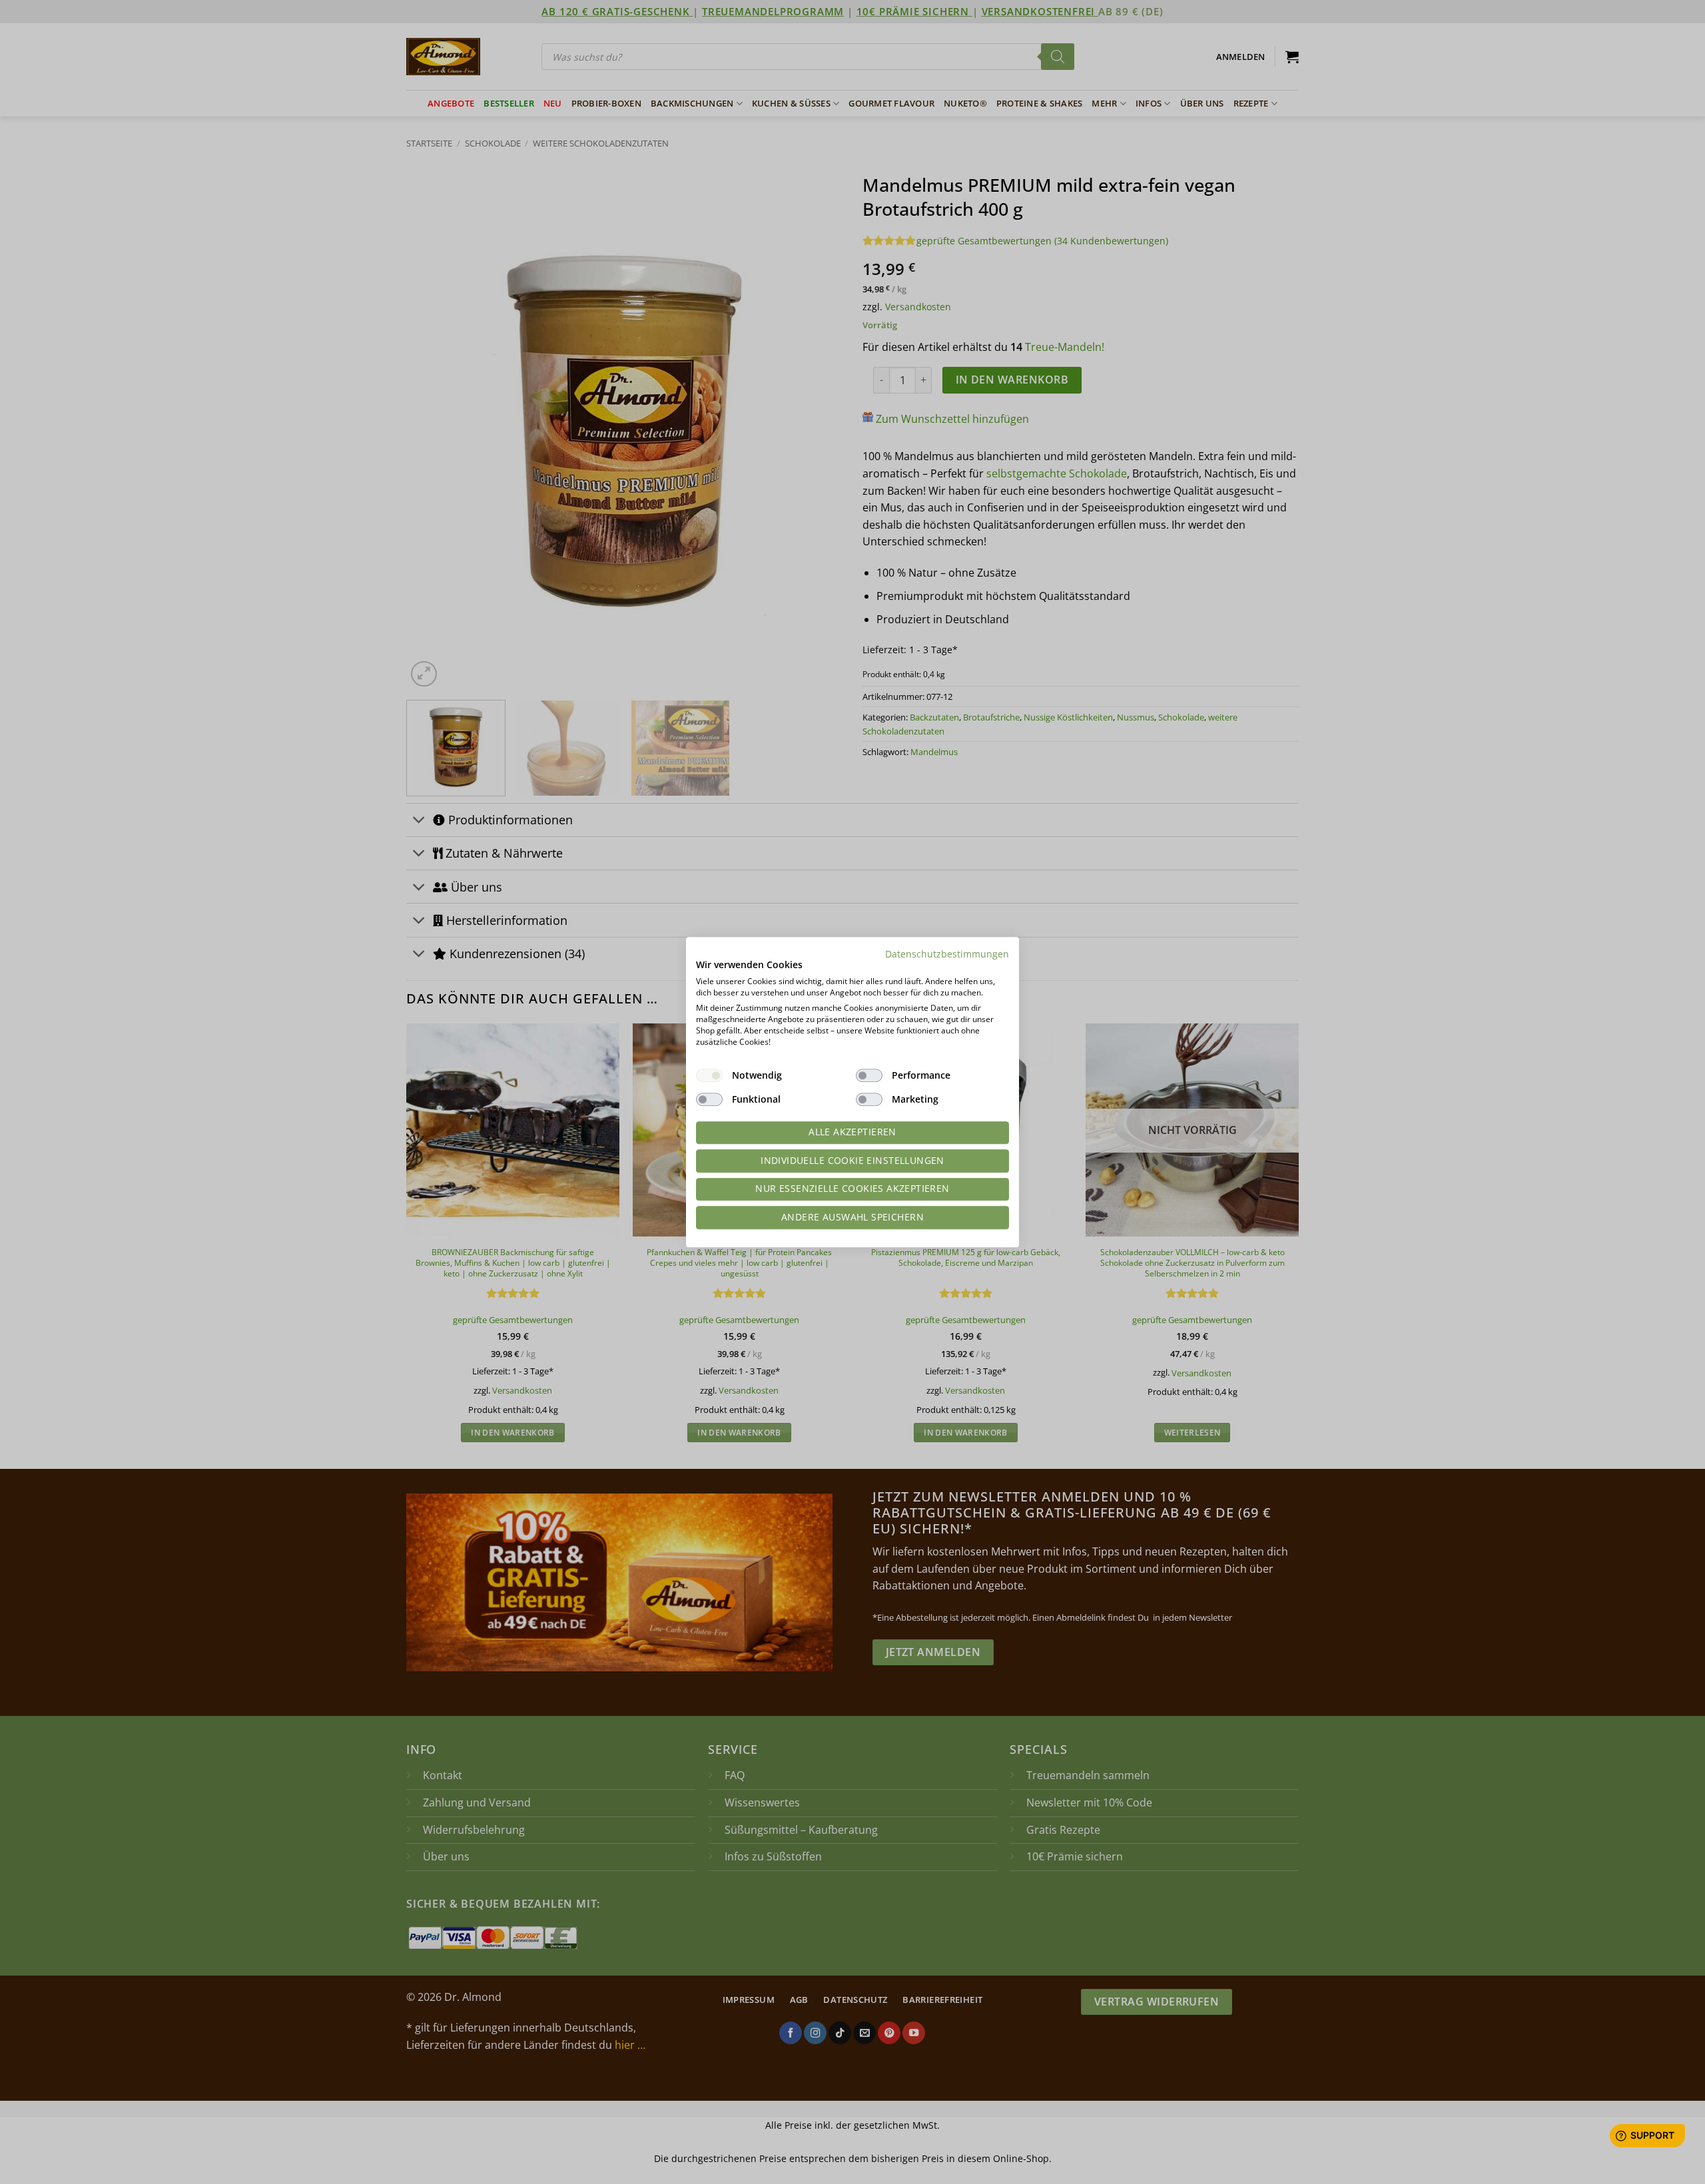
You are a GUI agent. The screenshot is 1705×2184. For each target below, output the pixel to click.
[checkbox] (709, 1075)
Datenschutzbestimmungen (947, 954)
